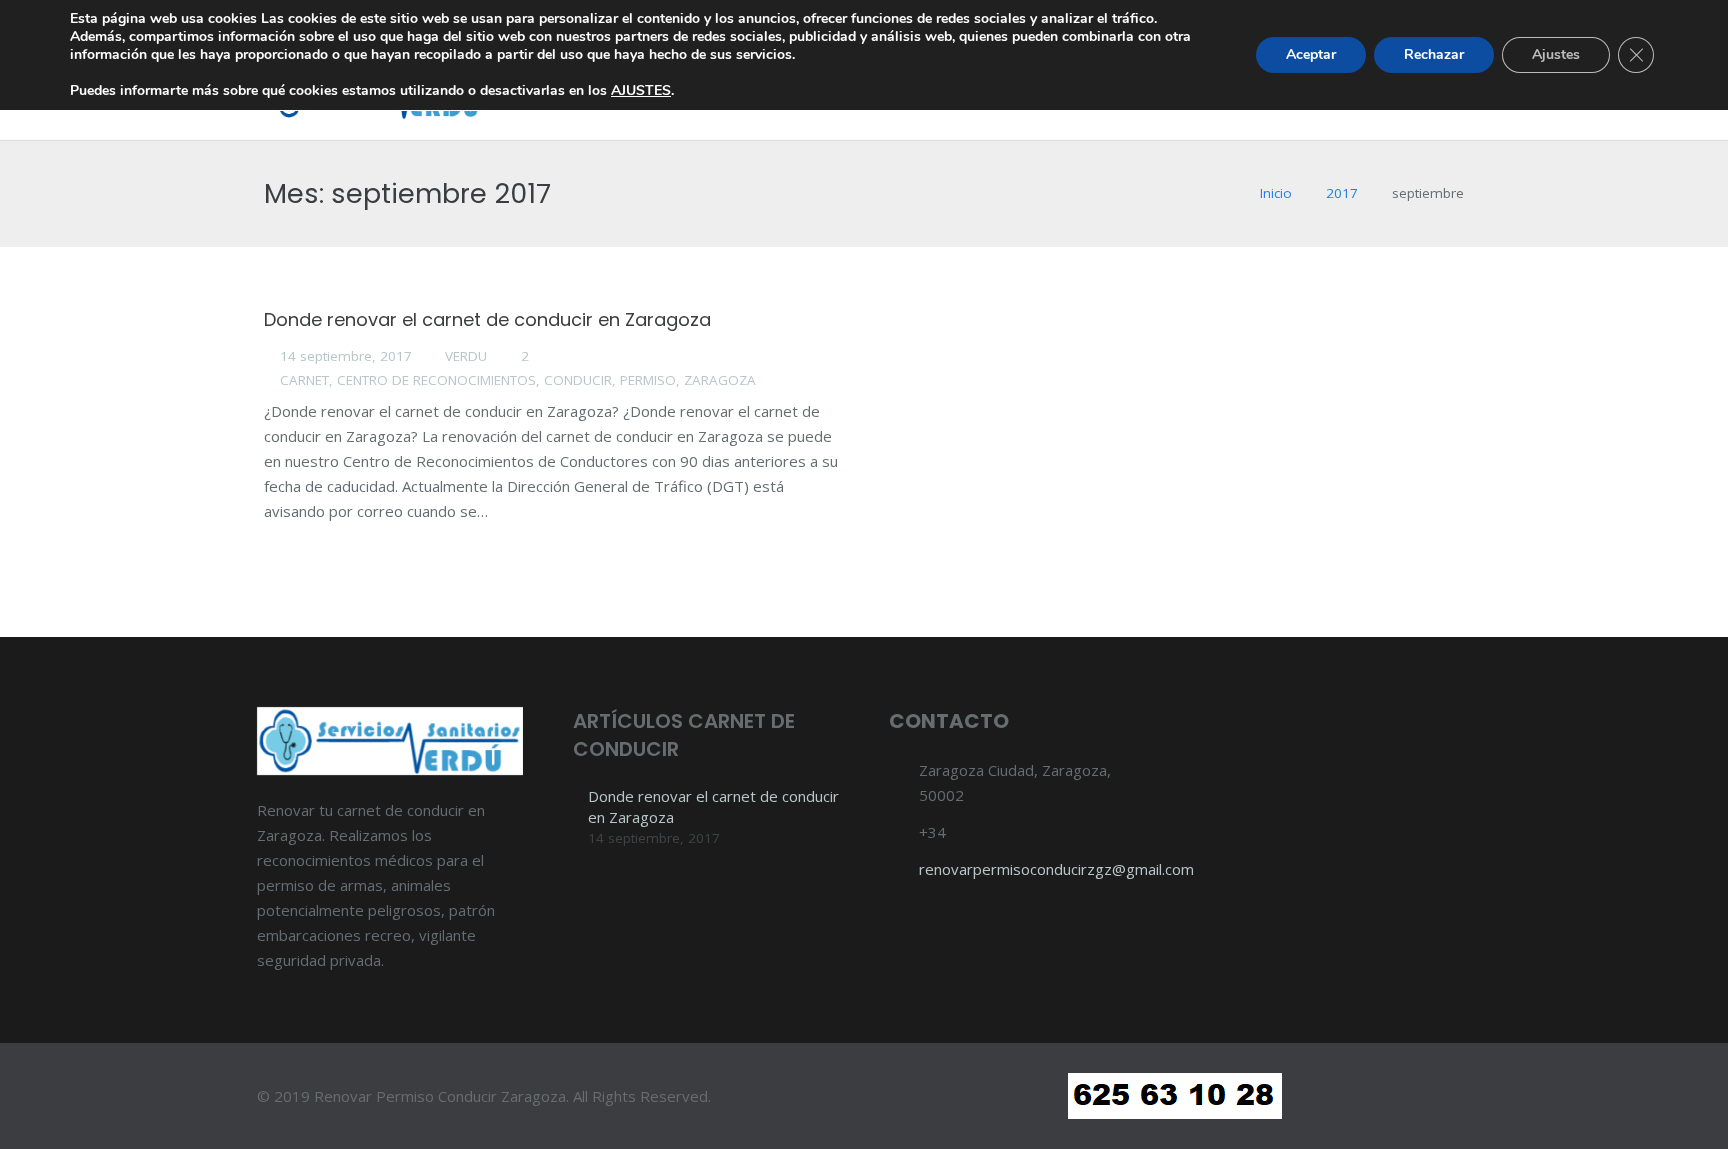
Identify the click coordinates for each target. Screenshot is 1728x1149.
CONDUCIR (578, 380)
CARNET (304, 380)
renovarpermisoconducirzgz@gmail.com (1056, 869)
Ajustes (1556, 54)
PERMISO (648, 380)
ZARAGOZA (720, 380)
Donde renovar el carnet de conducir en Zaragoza (487, 319)
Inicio (1276, 193)
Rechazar (1434, 54)
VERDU (466, 356)
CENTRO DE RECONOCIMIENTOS (436, 380)
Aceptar (1311, 54)
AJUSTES (641, 91)
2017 (1342, 193)
